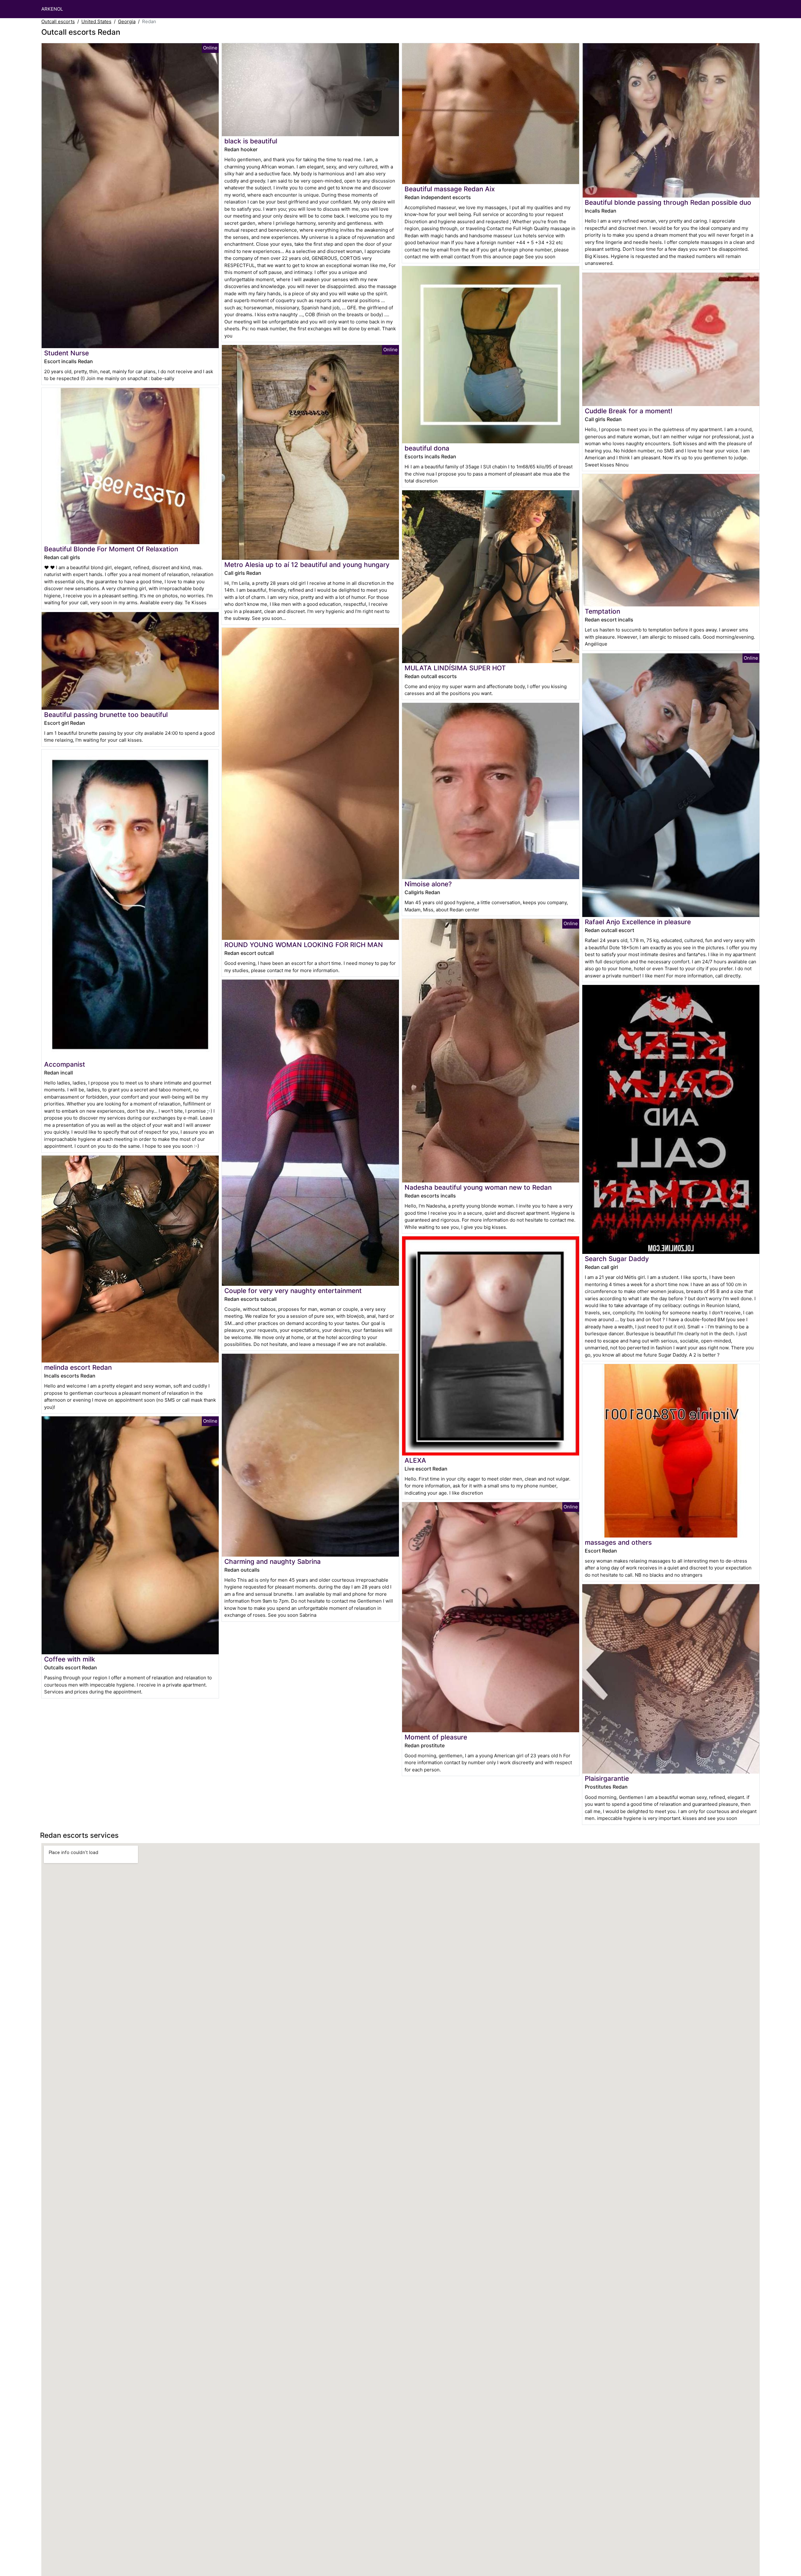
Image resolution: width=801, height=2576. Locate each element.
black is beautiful (251, 141)
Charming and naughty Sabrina (273, 1561)
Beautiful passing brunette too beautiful (106, 715)
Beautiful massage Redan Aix (450, 189)
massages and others (618, 1542)
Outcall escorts (58, 21)
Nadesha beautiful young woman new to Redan (478, 1187)
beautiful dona (427, 448)
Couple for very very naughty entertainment (293, 1291)
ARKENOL (52, 9)
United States (96, 21)
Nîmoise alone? (428, 884)
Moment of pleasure (436, 1737)
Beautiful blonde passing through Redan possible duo (668, 202)
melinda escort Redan (78, 1367)
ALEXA (415, 1460)
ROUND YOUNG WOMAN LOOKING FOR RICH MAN (304, 945)
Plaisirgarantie (607, 1778)
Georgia (127, 21)
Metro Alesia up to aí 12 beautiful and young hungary (307, 565)
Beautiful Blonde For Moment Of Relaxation (111, 549)
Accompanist (65, 1064)
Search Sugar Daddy (617, 1259)
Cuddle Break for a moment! (629, 411)
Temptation (602, 611)
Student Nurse (66, 353)
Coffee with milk (70, 1659)
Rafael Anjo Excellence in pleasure (638, 922)
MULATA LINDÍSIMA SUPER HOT (455, 668)
